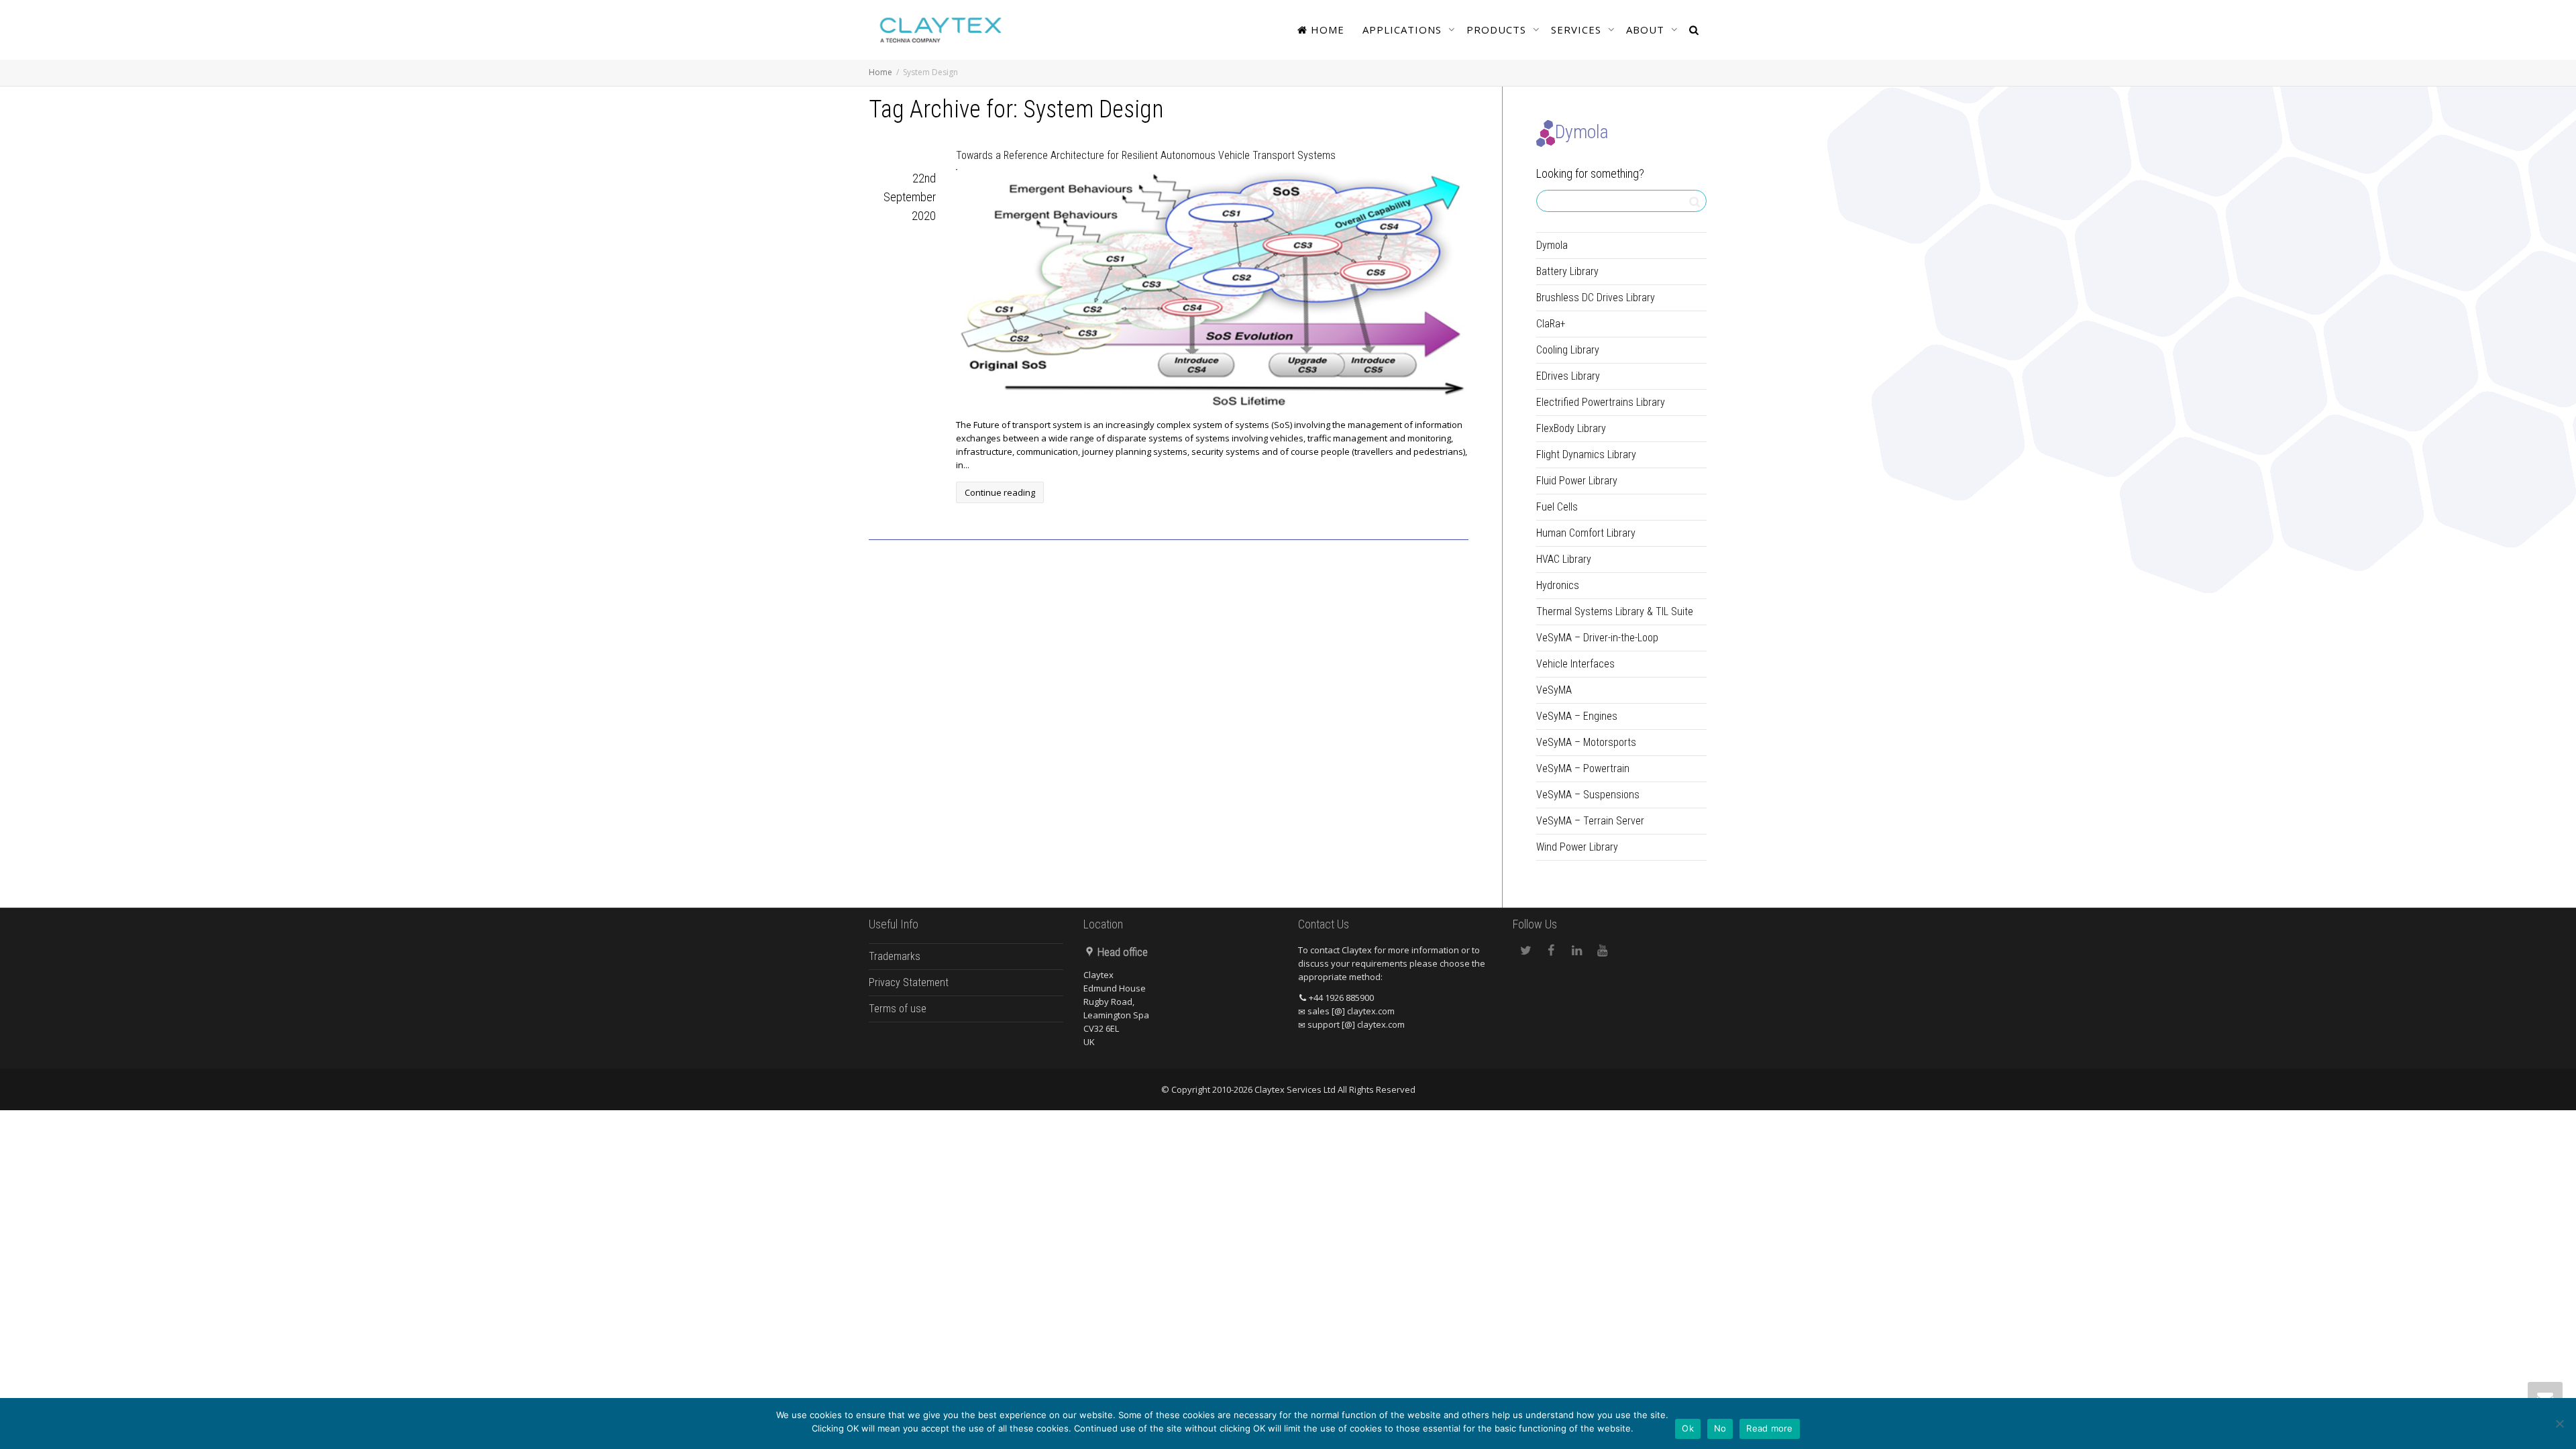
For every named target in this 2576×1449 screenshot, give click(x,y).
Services (1578, 30)
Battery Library (1567, 271)
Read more (1769, 1428)
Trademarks (895, 956)
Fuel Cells (1557, 507)
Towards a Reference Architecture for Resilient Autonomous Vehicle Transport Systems (1146, 155)
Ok (1688, 1428)
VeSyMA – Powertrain (1583, 768)
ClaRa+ (1551, 324)
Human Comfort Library (1586, 533)
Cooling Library (1568, 350)
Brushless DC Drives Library (1596, 298)
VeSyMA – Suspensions (1588, 795)
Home (1326, 30)
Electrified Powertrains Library (1601, 402)
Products (1498, 30)
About (1647, 30)
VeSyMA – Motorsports (1586, 742)
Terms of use (898, 1009)
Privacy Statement (909, 982)
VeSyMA (1554, 690)
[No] (2559, 1424)
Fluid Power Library (1577, 481)
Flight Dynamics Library (1586, 454)
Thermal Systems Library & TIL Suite (1615, 611)
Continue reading (1000, 492)
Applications (1404, 30)
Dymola (1552, 245)
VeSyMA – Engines (1577, 716)
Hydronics (1558, 585)
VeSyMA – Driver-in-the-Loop (1597, 638)
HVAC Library (1564, 559)
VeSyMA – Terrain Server (1590, 821)
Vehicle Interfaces (1575, 664)
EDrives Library (1568, 376)
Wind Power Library (1577, 847)
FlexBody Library (1571, 428)
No (1720, 1428)
